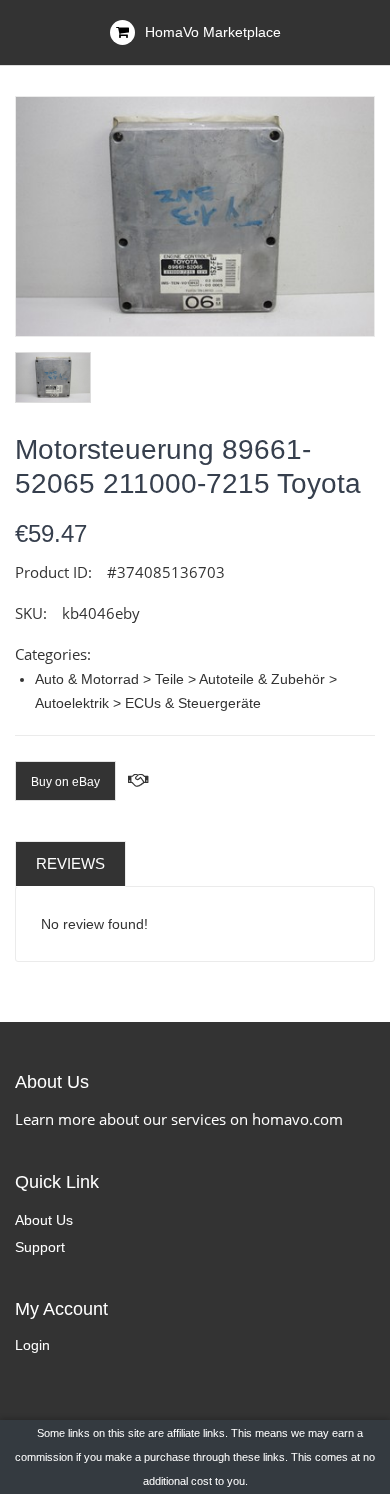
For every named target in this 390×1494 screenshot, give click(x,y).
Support (40, 1247)
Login (32, 1345)
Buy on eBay (65, 782)
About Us (44, 1220)
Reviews (70, 863)
